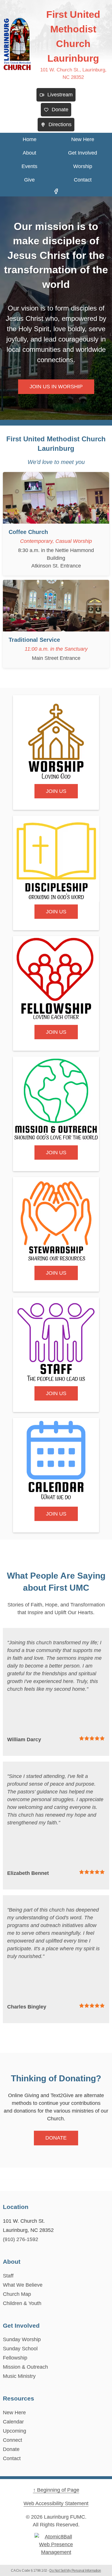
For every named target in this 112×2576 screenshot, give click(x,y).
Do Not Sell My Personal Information (75, 2571)
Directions (60, 124)
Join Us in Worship (56, 387)
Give (29, 180)
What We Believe (23, 2285)
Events (29, 166)
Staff (8, 2276)
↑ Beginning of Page (56, 2490)
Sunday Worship (22, 2339)
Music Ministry (19, 2376)
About (29, 153)
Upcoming (15, 2431)
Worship (83, 166)
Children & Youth (22, 2303)
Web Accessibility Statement (56, 2503)
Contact (83, 180)
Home (30, 139)
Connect (12, 2440)
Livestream (60, 95)
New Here (83, 139)
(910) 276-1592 (21, 2239)
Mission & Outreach (25, 2367)
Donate (60, 110)
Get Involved (83, 153)
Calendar (13, 2422)
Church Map (17, 2294)
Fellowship (15, 2358)
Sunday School (20, 2349)
